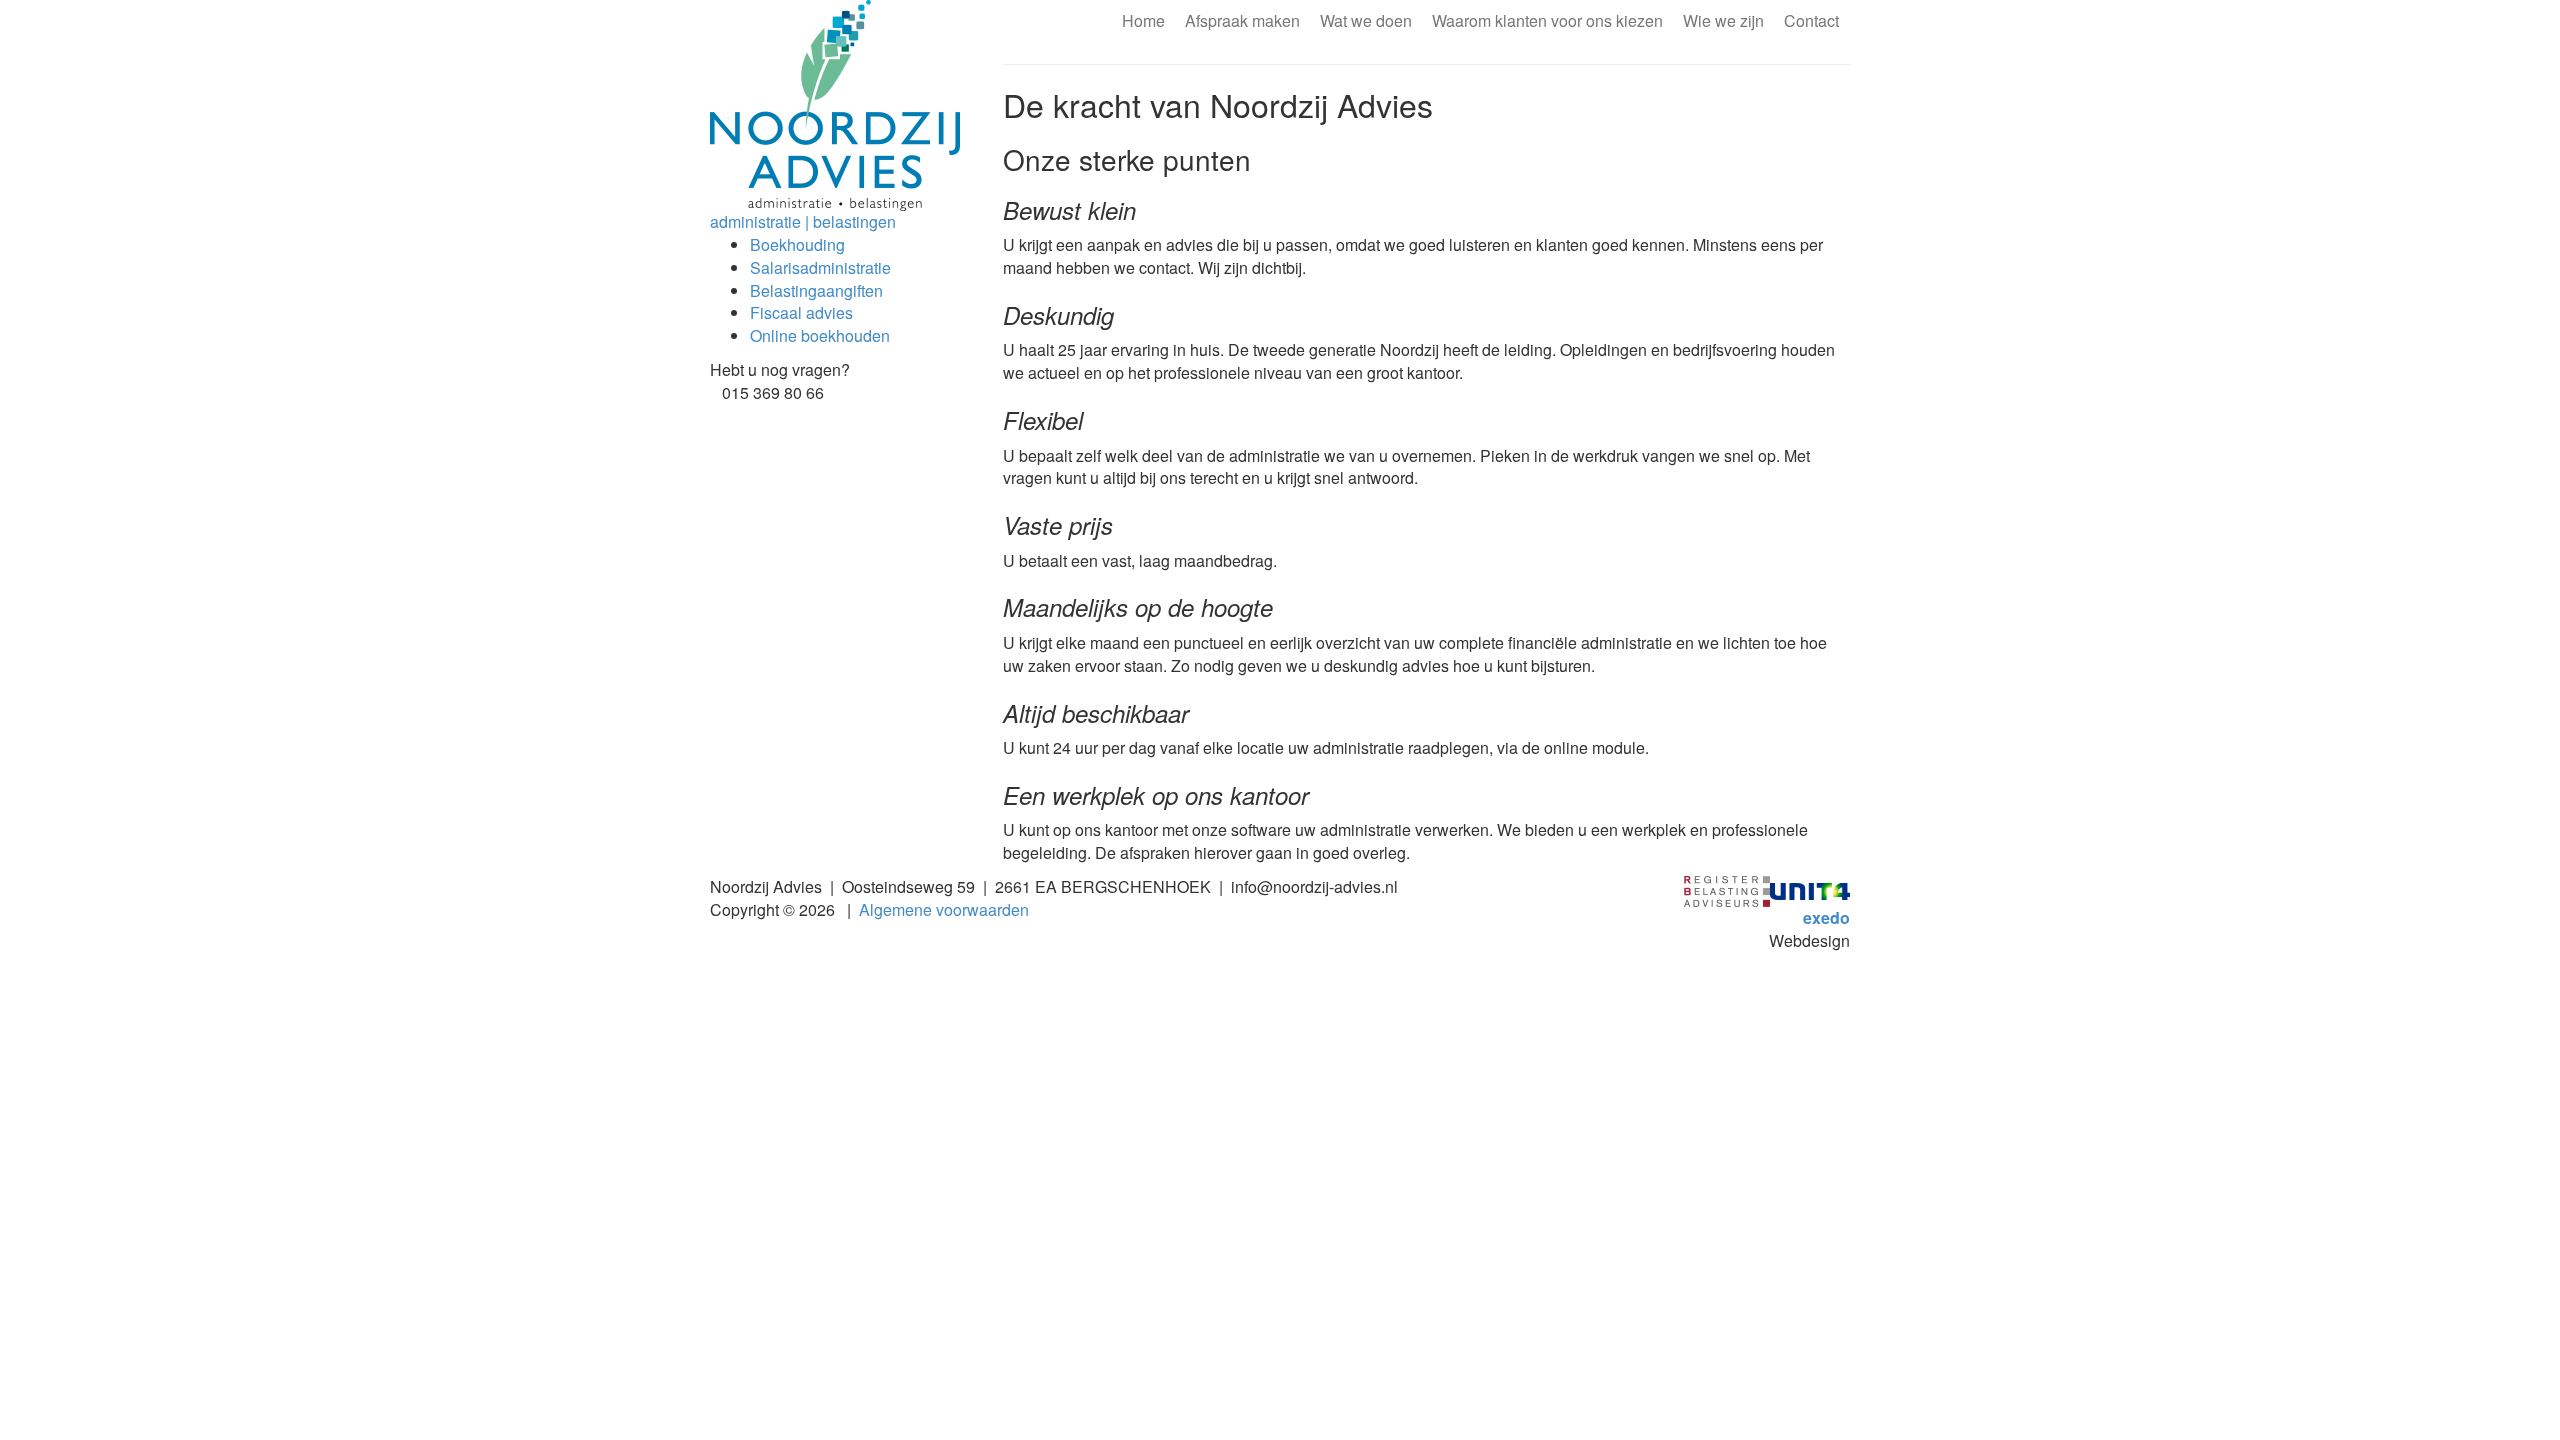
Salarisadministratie (820, 267)
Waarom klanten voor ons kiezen (1547, 20)
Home (1143, 20)
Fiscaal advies (801, 312)
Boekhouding (797, 244)
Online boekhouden (820, 335)
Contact (1811, 20)
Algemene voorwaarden (944, 909)
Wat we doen (1366, 20)
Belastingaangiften (816, 290)
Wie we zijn (1723, 20)
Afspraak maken (1242, 20)
